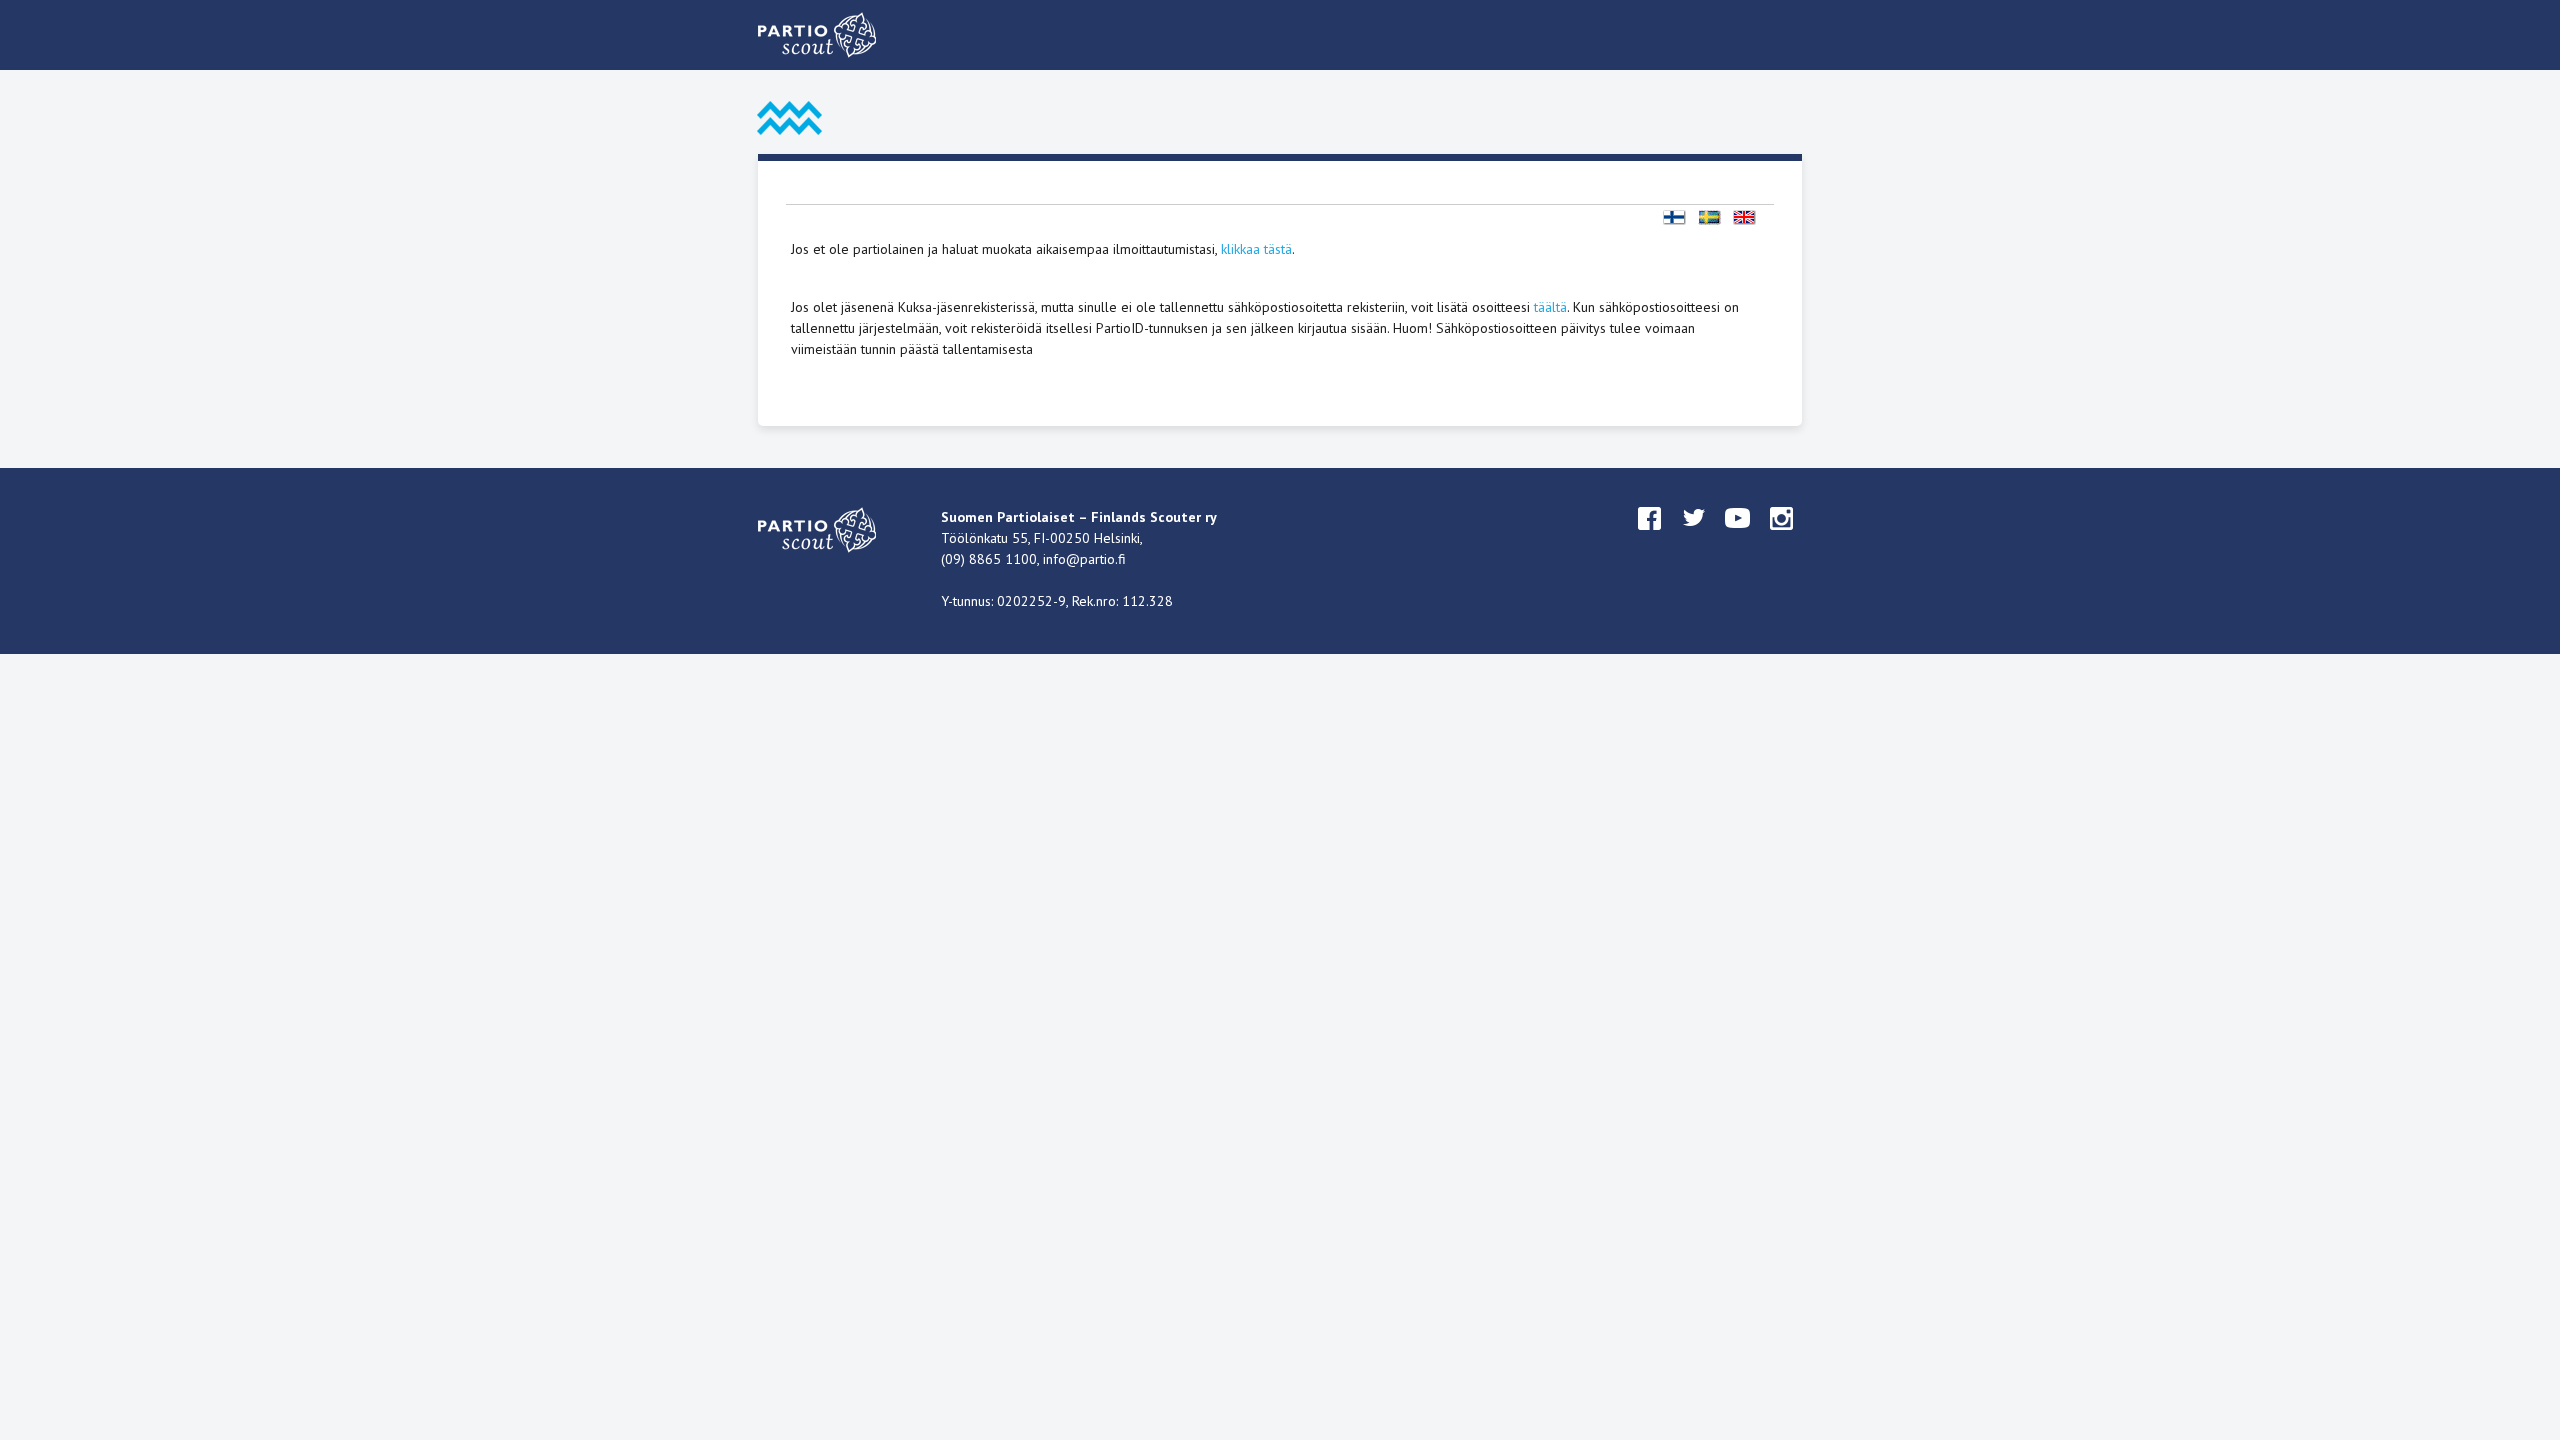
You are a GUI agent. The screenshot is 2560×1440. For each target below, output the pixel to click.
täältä (1550, 307)
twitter (1694, 537)
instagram (1782, 537)
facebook (1650, 537)
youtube (1738, 537)
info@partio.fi (1084, 559)
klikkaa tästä (1256, 249)
